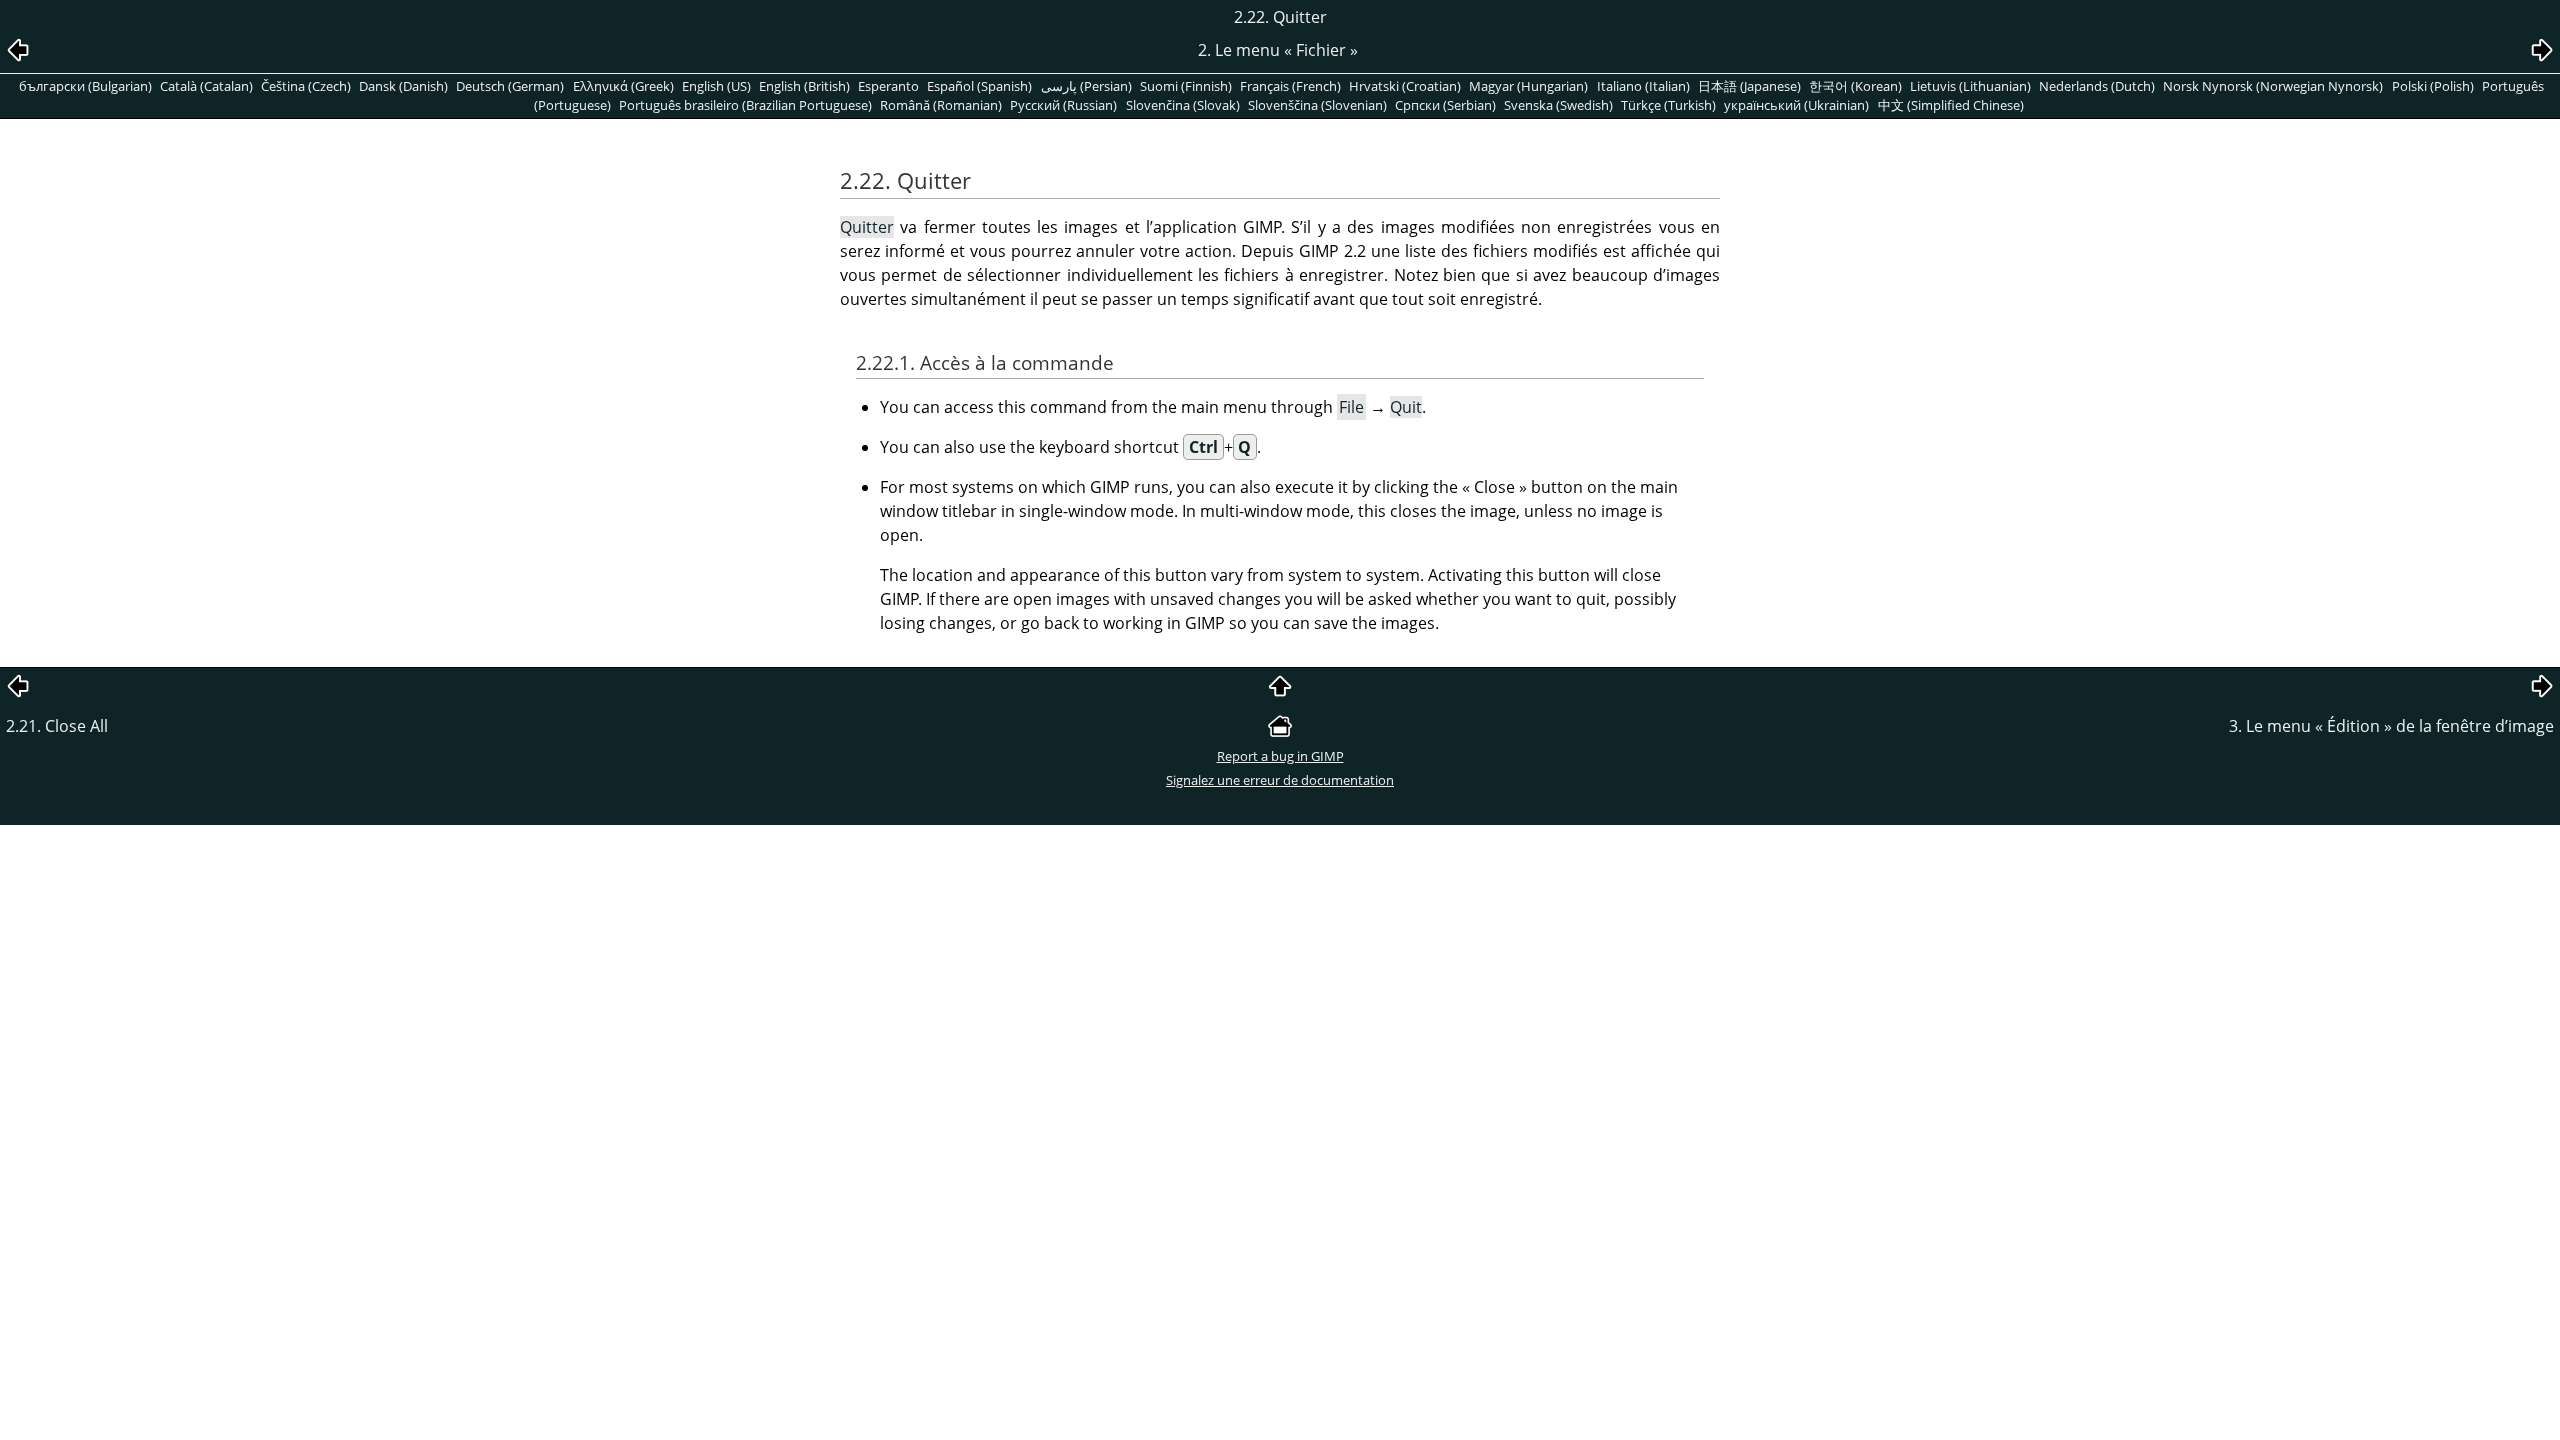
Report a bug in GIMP (1280, 756)
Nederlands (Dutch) (2097, 86)
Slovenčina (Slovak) (1183, 105)
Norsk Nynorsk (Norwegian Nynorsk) (2273, 86)
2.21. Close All (57, 726)
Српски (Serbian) (1445, 105)
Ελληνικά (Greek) (623, 86)
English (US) (716, 86)
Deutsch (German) (510, 86)
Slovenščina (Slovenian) (1317, 105)
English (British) (804, 86)
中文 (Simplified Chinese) (1951, 105)
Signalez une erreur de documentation (1280, 780)
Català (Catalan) (206, 86)
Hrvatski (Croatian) (1405, 86)
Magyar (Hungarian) (1528, 86)
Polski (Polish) (2433, 86)
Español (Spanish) (979, 86)
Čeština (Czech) (306, 86)
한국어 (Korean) (1855, 86)
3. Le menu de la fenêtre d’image (2391, 726)
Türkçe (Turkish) (1668, 105)
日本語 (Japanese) (1749, 86)
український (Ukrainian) (1796, 105)
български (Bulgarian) (85, 86)
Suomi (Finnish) (1186, 86)
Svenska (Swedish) (1558, 105)
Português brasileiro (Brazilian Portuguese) (745, 105)
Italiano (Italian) (1643, 86)
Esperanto (888, 86)
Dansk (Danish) (403, 86)
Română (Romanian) (941, 105)
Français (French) (1290, 86)
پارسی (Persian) (1086, 86)
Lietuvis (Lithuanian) (1970, 86)
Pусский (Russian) (1063, 105)
